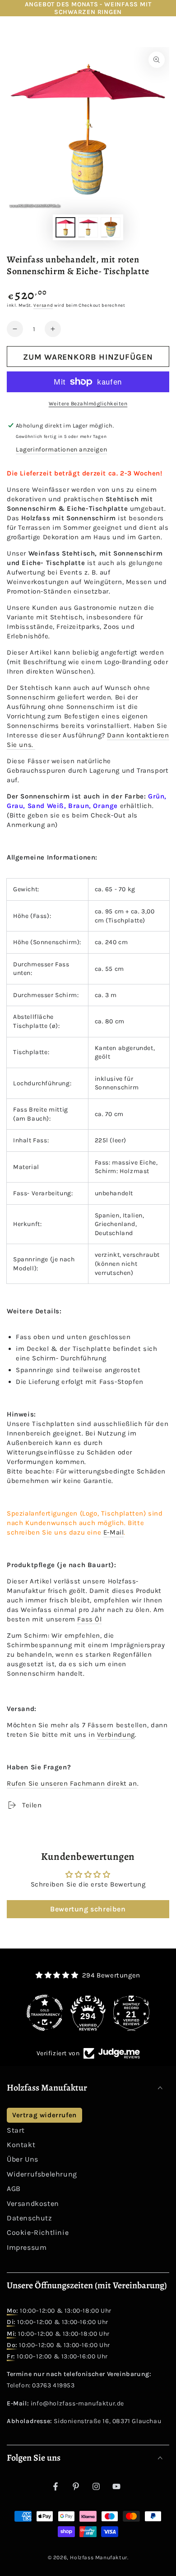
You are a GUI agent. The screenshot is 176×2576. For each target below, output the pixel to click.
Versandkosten (33, 2203)
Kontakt (21, 2145)
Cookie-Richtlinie (38, 2232)
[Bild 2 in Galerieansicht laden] (88, 227)
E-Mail (114, 1532)
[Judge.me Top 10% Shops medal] (131, 2013)
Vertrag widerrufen (44, 2115)
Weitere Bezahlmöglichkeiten (88, 404)
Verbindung (116, 1735)
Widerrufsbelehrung (42, 2174)
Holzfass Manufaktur (98, 2557)
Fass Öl (89, 1619)
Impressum (27, 2247)
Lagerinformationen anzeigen (61, 449)
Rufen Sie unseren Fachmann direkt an (72, 1783)
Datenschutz (30, 2218)
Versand (43, 305)
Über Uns (23, 2159)
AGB (14, 2189)
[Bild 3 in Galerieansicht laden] (111, 227)
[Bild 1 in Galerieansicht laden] (65, 227)
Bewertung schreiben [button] (88, 1909)
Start (16, 2130)
